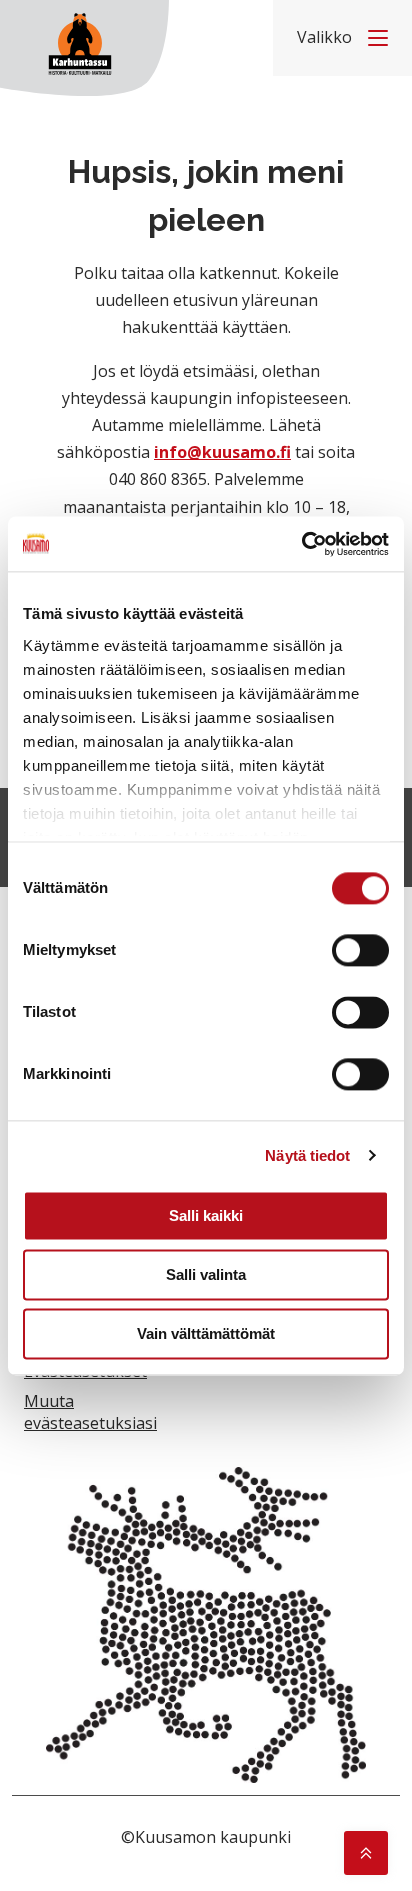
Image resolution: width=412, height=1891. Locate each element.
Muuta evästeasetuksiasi (90, 1412)
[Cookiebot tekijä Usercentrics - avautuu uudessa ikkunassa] (301, 544)
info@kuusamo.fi (222, 452)
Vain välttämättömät (206, 1333)
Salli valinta (206, 1274)
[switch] (360, 950)
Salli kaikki (206, 1215)
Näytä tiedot (307, 1155)
